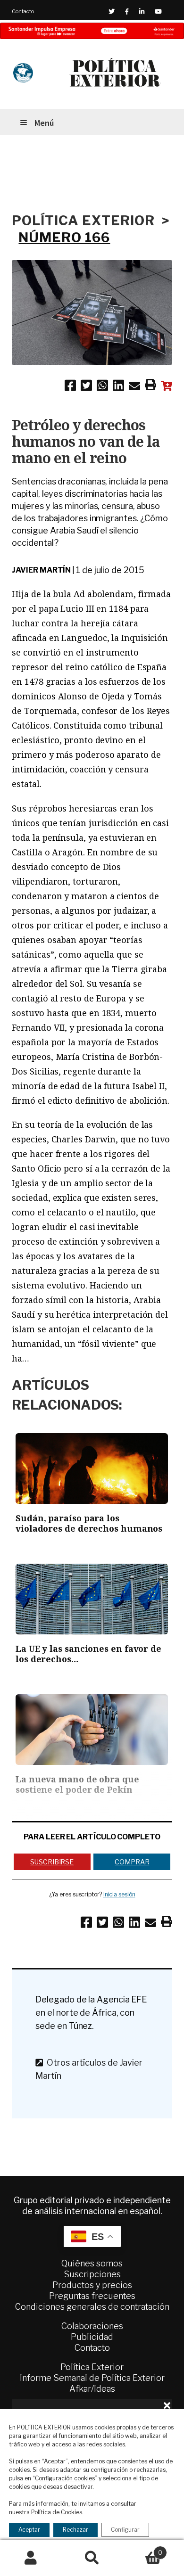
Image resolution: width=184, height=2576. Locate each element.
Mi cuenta (31, 2558)
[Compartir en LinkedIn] (118, 387)
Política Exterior (92, 2367)
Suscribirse (52, 1862)
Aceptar (29, 2530)
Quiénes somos (92, 2263)
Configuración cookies (65, 2478)
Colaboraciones (92, 2326)
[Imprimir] (151, 386)
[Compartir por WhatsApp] (102, 387)
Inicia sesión (119, 1894)
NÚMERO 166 (64, 238)
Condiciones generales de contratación (92, 2307)
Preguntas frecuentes (92, 2296)
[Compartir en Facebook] (70, 387)
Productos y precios (92, 2285)
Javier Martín (41, 570)
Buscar (92, 2558)
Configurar (125, 2530)
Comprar (132, 1862)
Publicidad (92, 2337)
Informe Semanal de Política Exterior (92, 2378)
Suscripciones (92, 2274)
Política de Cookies (57, 2512)
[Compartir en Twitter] (86, 387)
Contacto (23, 11)
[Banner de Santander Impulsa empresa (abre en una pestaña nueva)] (92, 31)
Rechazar (75, 2530)
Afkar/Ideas (92, 2389)
